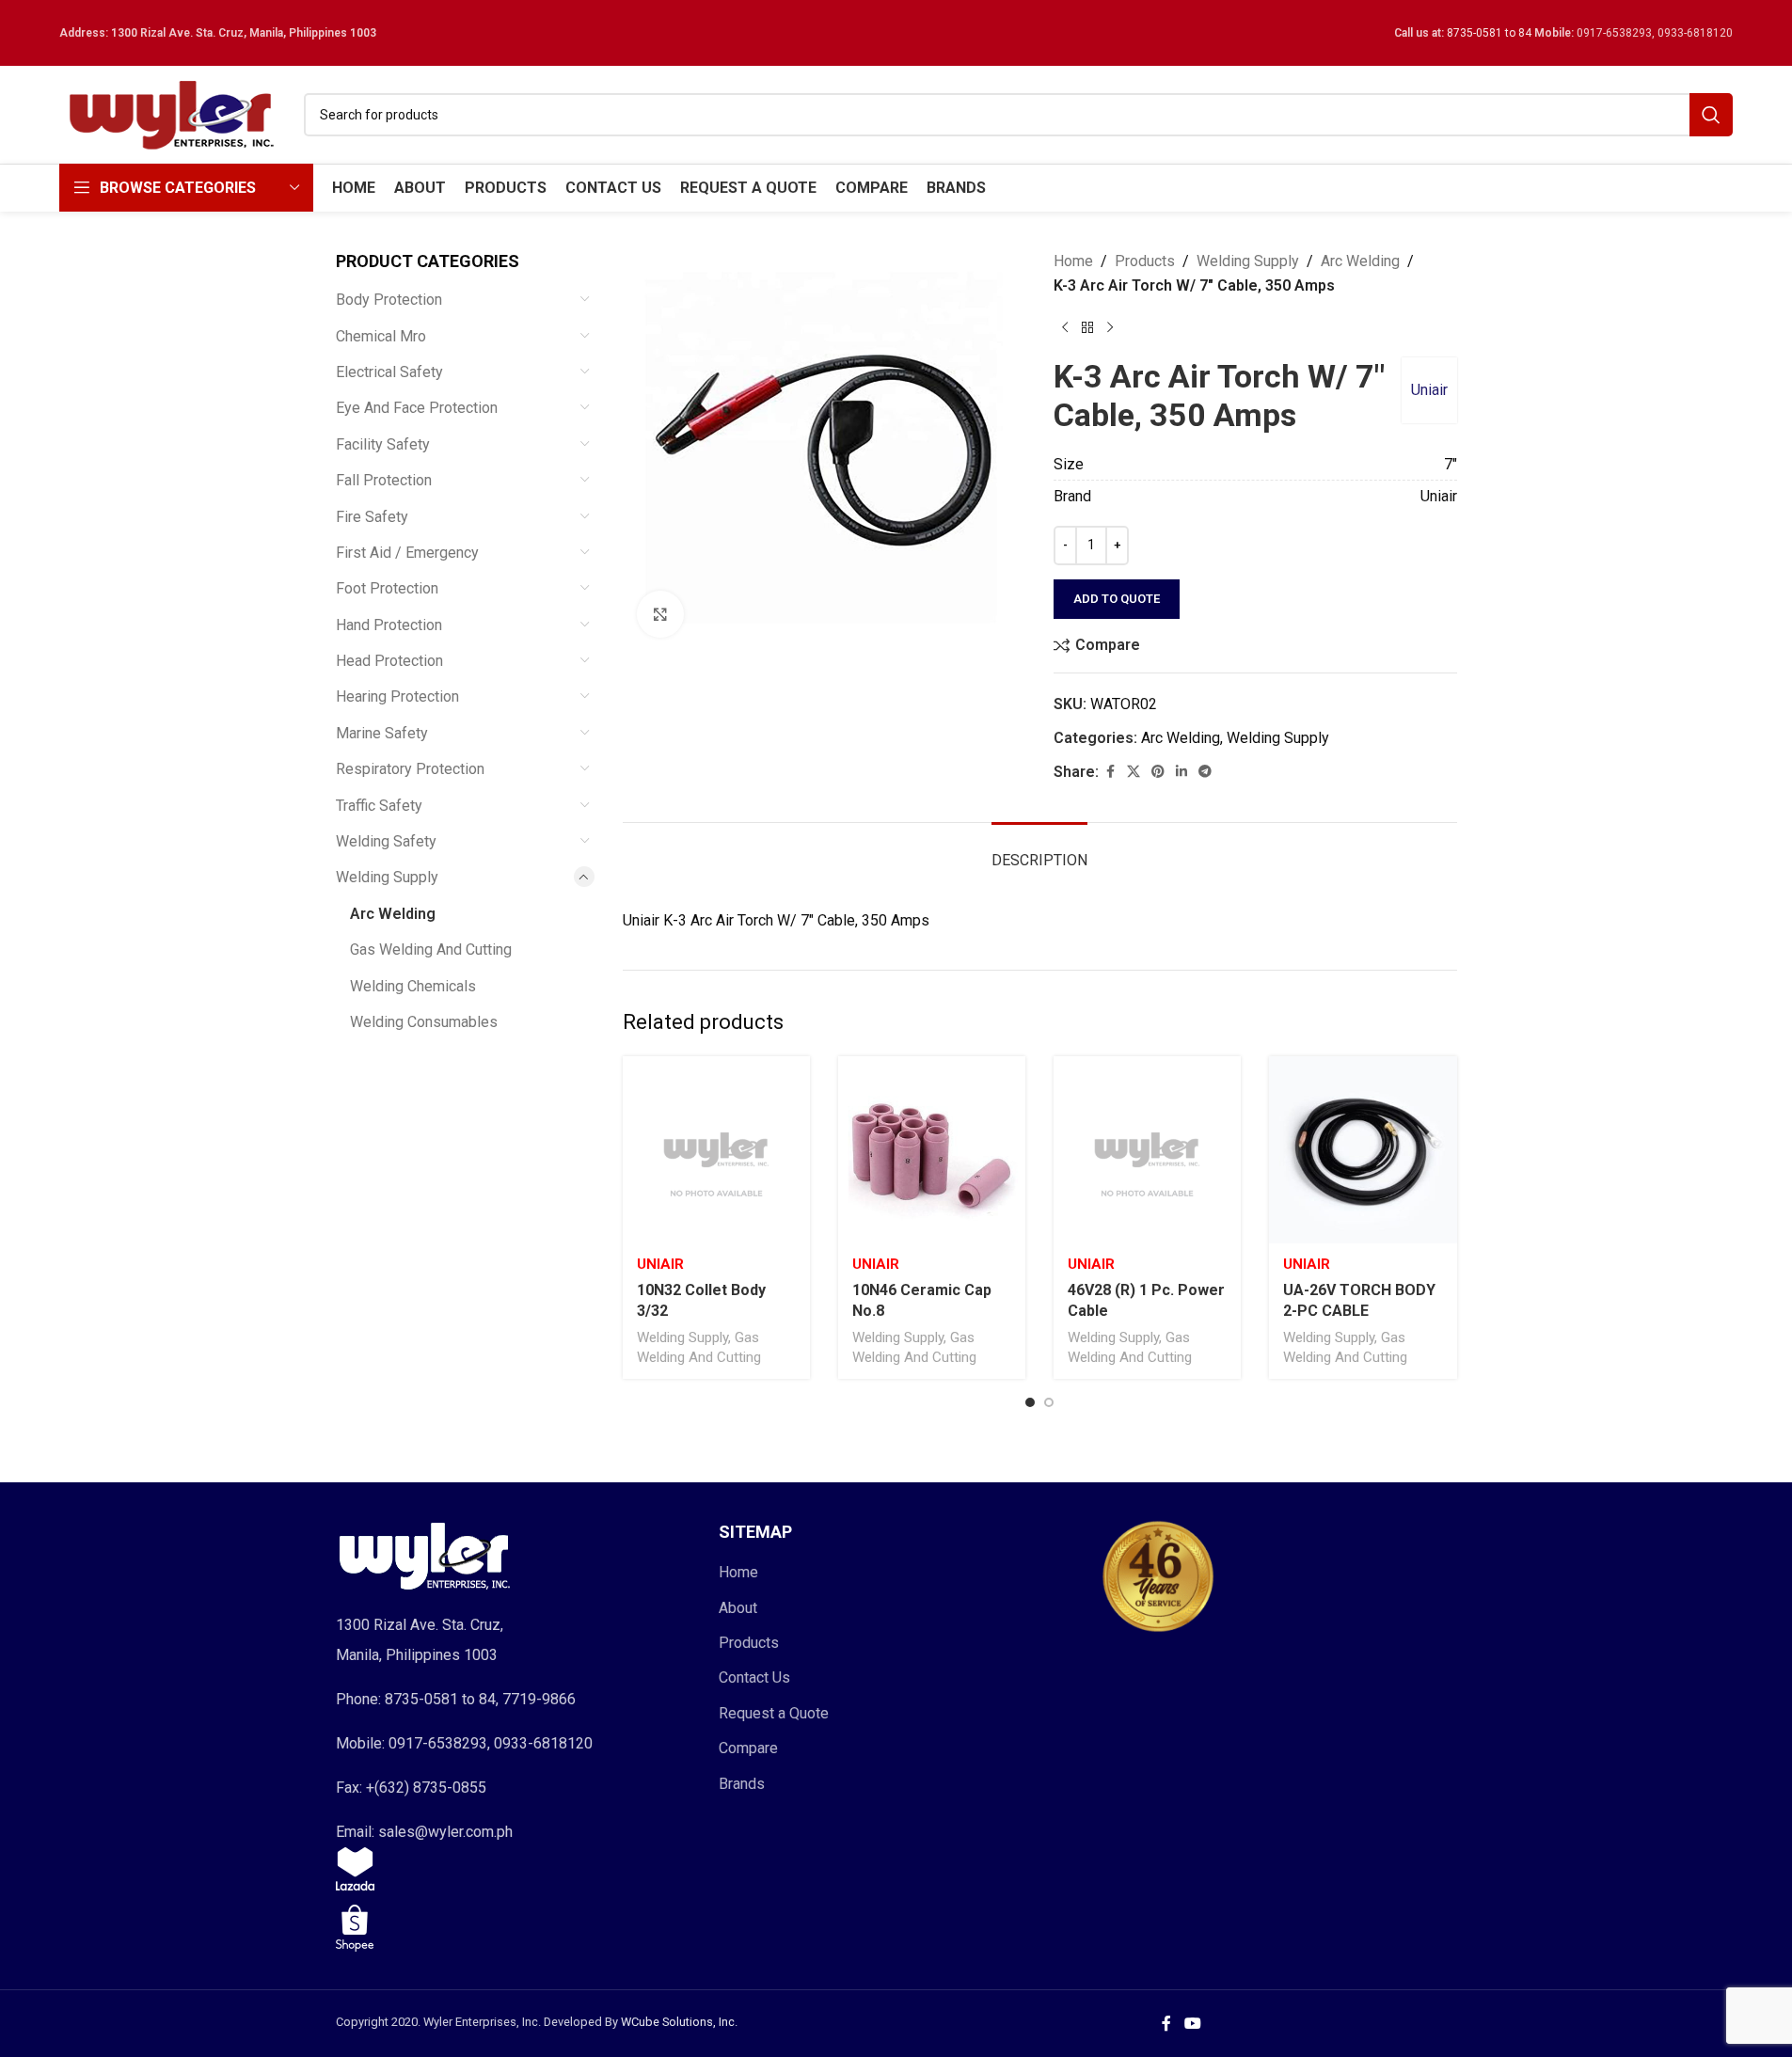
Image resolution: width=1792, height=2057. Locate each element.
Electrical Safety (389, 372)
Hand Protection (389, 625)
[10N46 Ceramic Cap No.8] (932, 1150)
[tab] (1039, 851)
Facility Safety (383, 444)
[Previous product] (1065, 327)
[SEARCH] (1711, 115)
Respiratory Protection (410, 769)
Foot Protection (387, 588)
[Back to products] (1087, 327)
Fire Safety (372, 517)
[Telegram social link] (1205, 772)
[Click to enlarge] (660, 614)
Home (1073, 261)
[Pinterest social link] (1158, 772)
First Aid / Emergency (407, 553)
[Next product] (1110, 327)
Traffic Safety (379, 806)
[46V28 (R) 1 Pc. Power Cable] (1147, 1150)
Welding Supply (387, 877)
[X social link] (1134, 772)
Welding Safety (386, 841)
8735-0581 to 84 (1489, 33)
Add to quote (1117, 599)
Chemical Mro (381, 336)
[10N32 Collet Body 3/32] (716, 1150)
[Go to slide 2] (1049, 1402)
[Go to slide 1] (1030, 1402)
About (738, 1608)
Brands (742, 1784)
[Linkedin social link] (1181, 772)
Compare (748, 1748)
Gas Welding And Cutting (431, 949)
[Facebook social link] (1110, 772)
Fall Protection (384, 480)
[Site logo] (172, 113)
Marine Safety (382, 733)
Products (1145, 261)
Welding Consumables (424, 1022)
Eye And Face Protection (417, 408)
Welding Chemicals (413, 986)
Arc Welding (393, 914)
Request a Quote (774, 1713)
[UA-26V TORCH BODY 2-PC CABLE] (1363, 1150)
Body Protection (389, 300)
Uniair (1429, 390)
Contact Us (754, 1677)
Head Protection (389, 661)
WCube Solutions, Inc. (679, 2022)
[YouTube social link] (1192, 2024)
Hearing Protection (397, 696)
